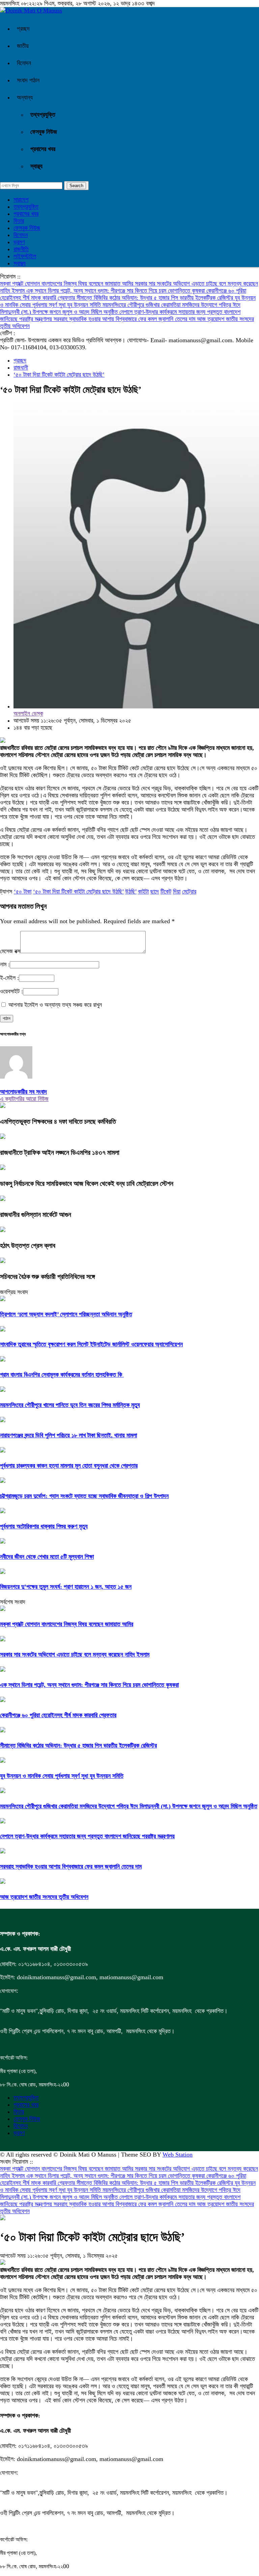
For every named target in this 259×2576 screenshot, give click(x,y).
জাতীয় (23, 46)
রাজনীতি (21, 249)
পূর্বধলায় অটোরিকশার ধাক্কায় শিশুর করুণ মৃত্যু (44, 1526)
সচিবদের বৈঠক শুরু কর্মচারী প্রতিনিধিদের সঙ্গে (47, 1277)
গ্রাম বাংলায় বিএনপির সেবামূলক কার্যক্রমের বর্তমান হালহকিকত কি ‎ (62, 1375)
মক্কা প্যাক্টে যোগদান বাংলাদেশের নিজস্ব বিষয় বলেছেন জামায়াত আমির (67, 284)
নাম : (5, 964)
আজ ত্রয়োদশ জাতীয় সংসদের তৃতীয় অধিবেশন (44, 1897)
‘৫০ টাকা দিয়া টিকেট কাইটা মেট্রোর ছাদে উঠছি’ (59, 375)
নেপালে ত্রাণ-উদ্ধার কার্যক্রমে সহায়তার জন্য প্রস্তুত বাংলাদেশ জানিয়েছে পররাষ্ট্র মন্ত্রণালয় (87, 1836)
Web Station (178, 2155)
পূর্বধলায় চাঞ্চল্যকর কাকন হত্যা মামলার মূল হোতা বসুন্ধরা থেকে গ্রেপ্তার (69, 1466)
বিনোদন (24, 63)
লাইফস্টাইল (25, 256)
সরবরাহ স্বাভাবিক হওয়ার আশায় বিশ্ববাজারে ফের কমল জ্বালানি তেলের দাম (125, 319)
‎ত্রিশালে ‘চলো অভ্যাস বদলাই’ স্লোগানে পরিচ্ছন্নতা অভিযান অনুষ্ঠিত (66, 1314)
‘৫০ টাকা (23, 891)
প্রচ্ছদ (23, 29)
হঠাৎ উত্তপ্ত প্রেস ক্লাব (28, 1246)
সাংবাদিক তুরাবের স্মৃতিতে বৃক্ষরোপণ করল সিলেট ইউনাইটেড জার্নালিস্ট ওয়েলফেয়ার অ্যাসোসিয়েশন (91, 1344)
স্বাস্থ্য (36, 166)
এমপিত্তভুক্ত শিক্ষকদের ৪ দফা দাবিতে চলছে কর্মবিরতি (58, 1121)
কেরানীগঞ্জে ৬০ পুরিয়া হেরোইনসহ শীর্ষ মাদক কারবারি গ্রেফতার (58, 1715)
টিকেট (166, 891)
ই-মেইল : (9, 978)
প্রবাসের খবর (43, 149)
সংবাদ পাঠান (28, 80)
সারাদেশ (21, 200)
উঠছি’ (131, 891)
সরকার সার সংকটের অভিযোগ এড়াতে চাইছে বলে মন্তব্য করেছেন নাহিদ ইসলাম (75, 1655)
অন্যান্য (25, 97)
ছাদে (155, 891)
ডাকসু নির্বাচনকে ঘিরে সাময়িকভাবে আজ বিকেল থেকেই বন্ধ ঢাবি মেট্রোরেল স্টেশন (87, 1183)
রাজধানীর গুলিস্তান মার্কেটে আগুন (36, 1214)
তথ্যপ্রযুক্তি (43, 115)
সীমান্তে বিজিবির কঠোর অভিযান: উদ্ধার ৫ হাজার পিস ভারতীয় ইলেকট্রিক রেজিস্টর (156, 298)
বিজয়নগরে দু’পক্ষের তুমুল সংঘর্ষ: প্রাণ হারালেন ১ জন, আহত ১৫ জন (66, 1587)
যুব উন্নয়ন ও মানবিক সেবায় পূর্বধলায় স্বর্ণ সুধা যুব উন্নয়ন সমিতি (62, 1776)
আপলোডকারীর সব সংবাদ (23, 1092)
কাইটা (143, 891)
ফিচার (19, 221)
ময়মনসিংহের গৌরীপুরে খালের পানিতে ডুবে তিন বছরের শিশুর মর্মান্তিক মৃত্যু (70, 1405)
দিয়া (177, 891)
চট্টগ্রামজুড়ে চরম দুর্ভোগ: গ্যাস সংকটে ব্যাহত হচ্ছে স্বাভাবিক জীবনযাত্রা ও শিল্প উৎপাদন (84, 1496)
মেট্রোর (189, 891)
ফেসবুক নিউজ (44, 132)
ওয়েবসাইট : (11, 991)
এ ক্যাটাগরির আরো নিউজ (24, 1099)
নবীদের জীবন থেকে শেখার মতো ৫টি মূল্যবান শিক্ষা (47, 1557)
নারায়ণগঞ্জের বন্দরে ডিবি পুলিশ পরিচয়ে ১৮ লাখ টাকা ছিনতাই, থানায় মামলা (68, 1435)
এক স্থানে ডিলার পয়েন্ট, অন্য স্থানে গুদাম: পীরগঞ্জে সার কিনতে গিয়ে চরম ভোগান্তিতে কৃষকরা (116, 291)
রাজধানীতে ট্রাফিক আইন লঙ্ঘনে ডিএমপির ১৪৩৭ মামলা (60, 1152)
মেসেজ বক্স (10, 951)
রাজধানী (21, 368)
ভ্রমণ (19, 242)
